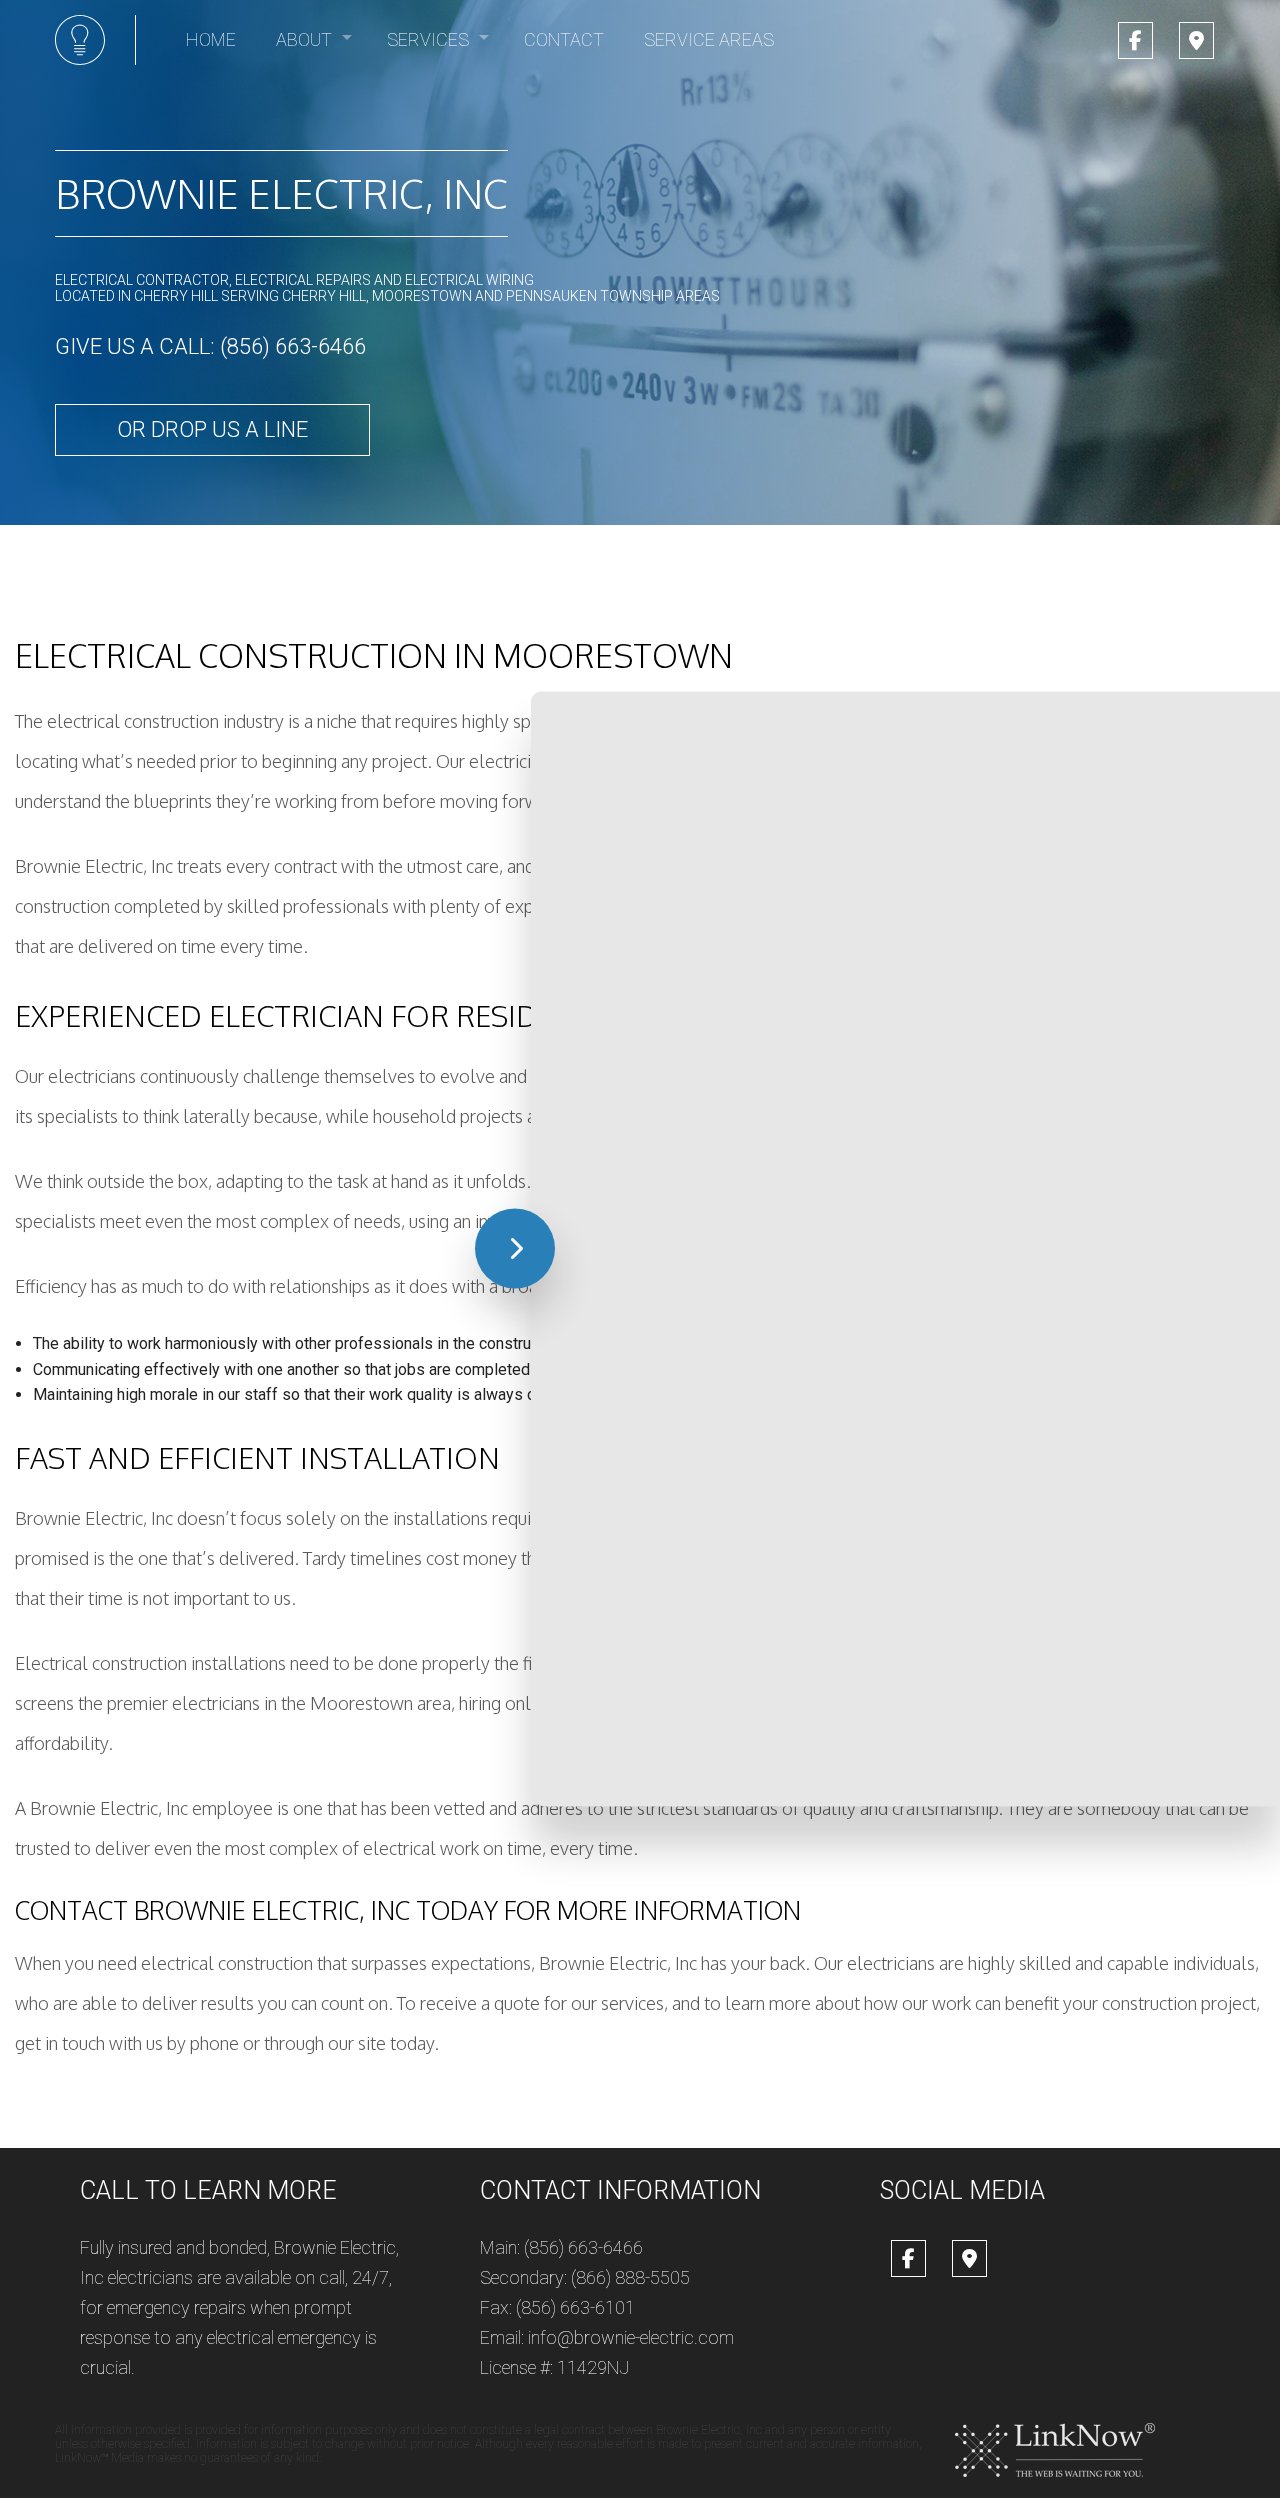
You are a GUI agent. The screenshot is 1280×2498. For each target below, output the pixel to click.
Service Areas (709, 39)
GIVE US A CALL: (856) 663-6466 (210, 346)
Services (428, 39)
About (304, 39)
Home (211, 39)
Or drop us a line (212, 429)
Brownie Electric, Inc (281, 193)
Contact (564, 39)
